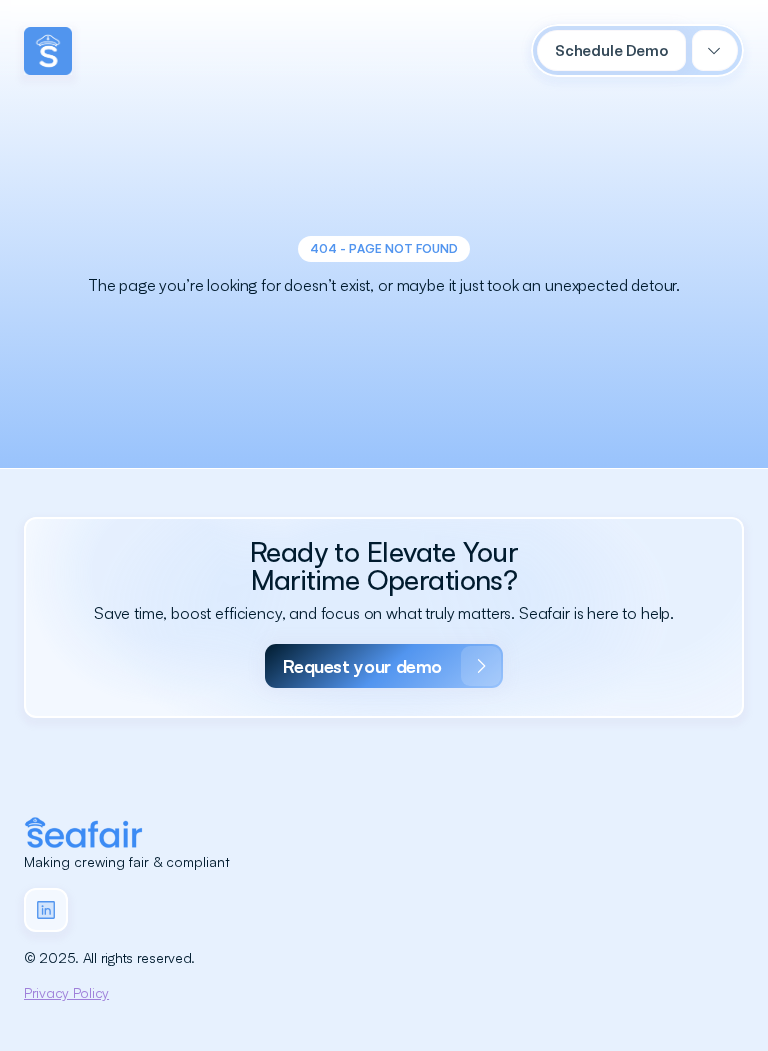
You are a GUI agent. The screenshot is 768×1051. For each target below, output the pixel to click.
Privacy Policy (66, 992)
